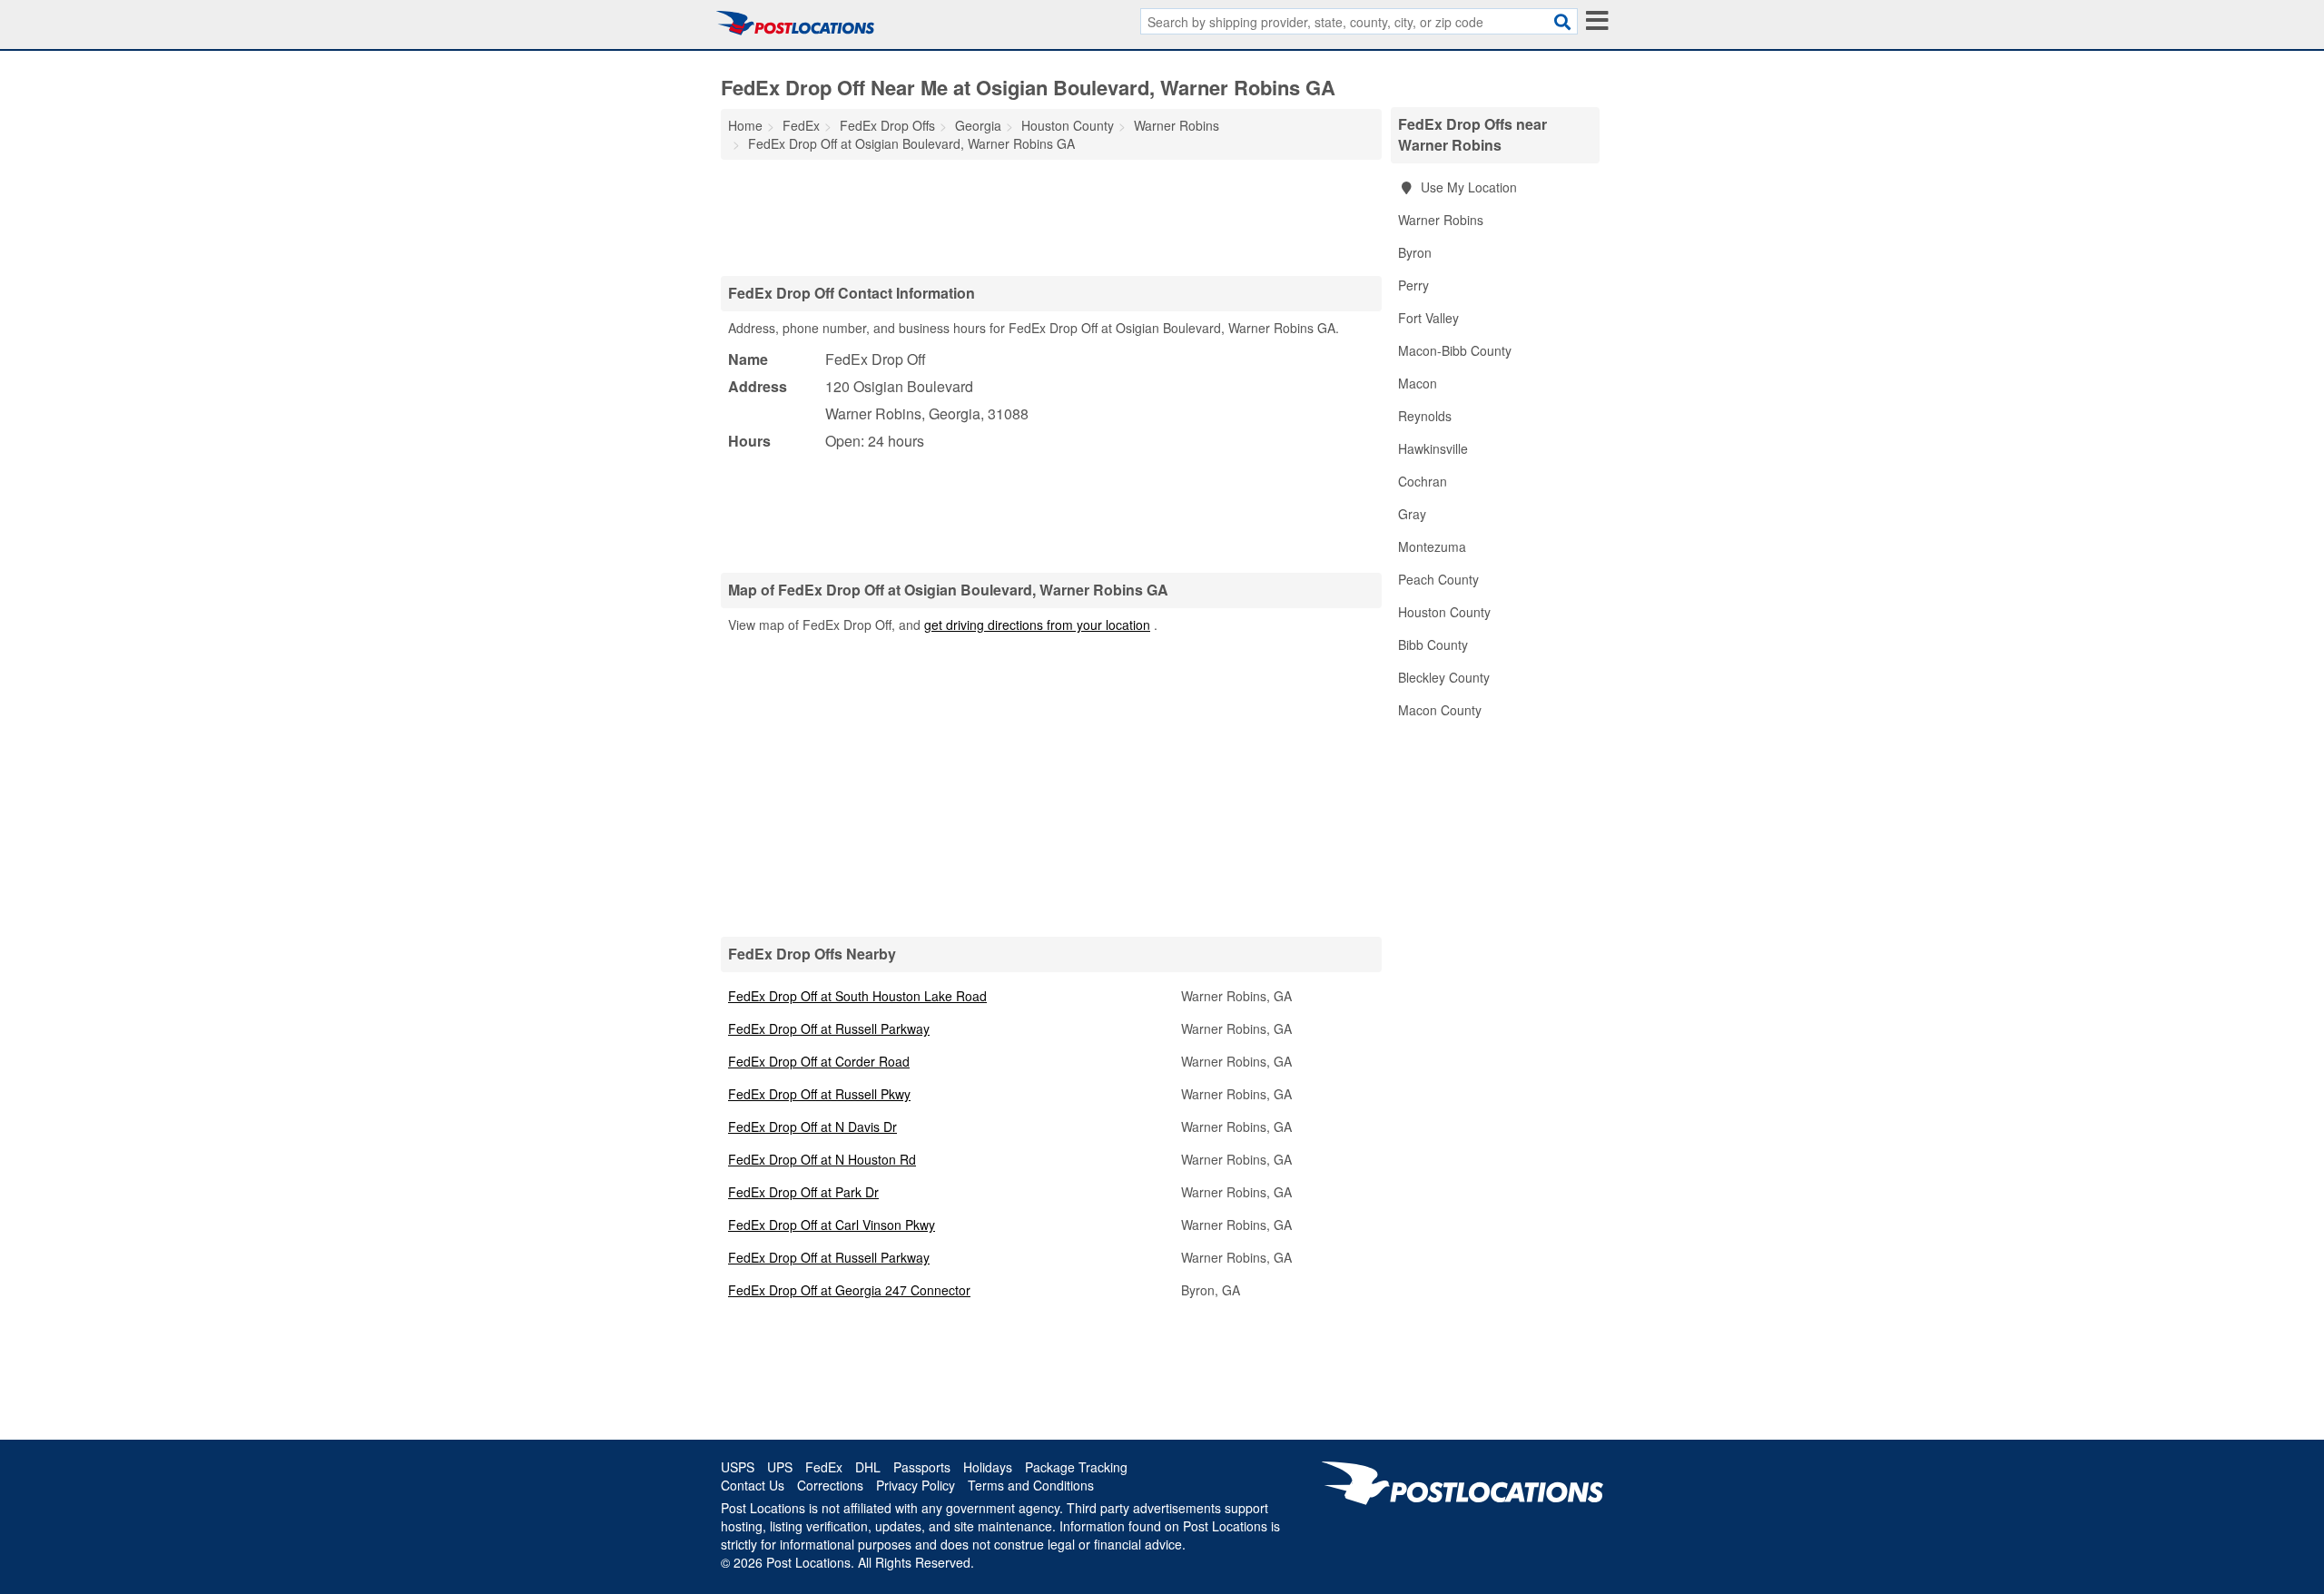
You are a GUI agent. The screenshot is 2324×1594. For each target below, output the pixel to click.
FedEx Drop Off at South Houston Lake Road (857, 996)
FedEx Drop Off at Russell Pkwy (819, 1094)
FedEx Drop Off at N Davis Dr (812, 1127)
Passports (922, 1467)
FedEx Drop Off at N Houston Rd (822, 1159)
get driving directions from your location (1037, 625)
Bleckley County (1444, 677)
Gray (1412, 514)
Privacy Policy (916, 1485)
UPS (780, 1467)
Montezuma (1432, 546)
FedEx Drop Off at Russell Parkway (829, 1028)
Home (745, 125)
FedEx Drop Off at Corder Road (819, 1061)
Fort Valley (1428, 318)
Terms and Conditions (1031, 1485)
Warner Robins (1441, 220)
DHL (868, 1467)
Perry (1413, 285)
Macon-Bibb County (1455, 350)
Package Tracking (1076, 1467)
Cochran (1423, 481)
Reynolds (1425, 416)
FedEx (824, 1467)
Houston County (1444, 612)
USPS (738, 1467)
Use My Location (1467, 187)
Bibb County (1433, 644)
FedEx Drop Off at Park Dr (803, 1192)
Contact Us (753, 1485)
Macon (1418, 383)
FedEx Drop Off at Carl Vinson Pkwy (832, 1225)
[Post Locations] (795, 23)
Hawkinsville (1433, 448)
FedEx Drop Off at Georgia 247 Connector (849, 1290)
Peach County (1438, 579)
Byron (1415, 252)
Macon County (1440, 710)
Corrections (830, 1485)
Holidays (988, 1467)
